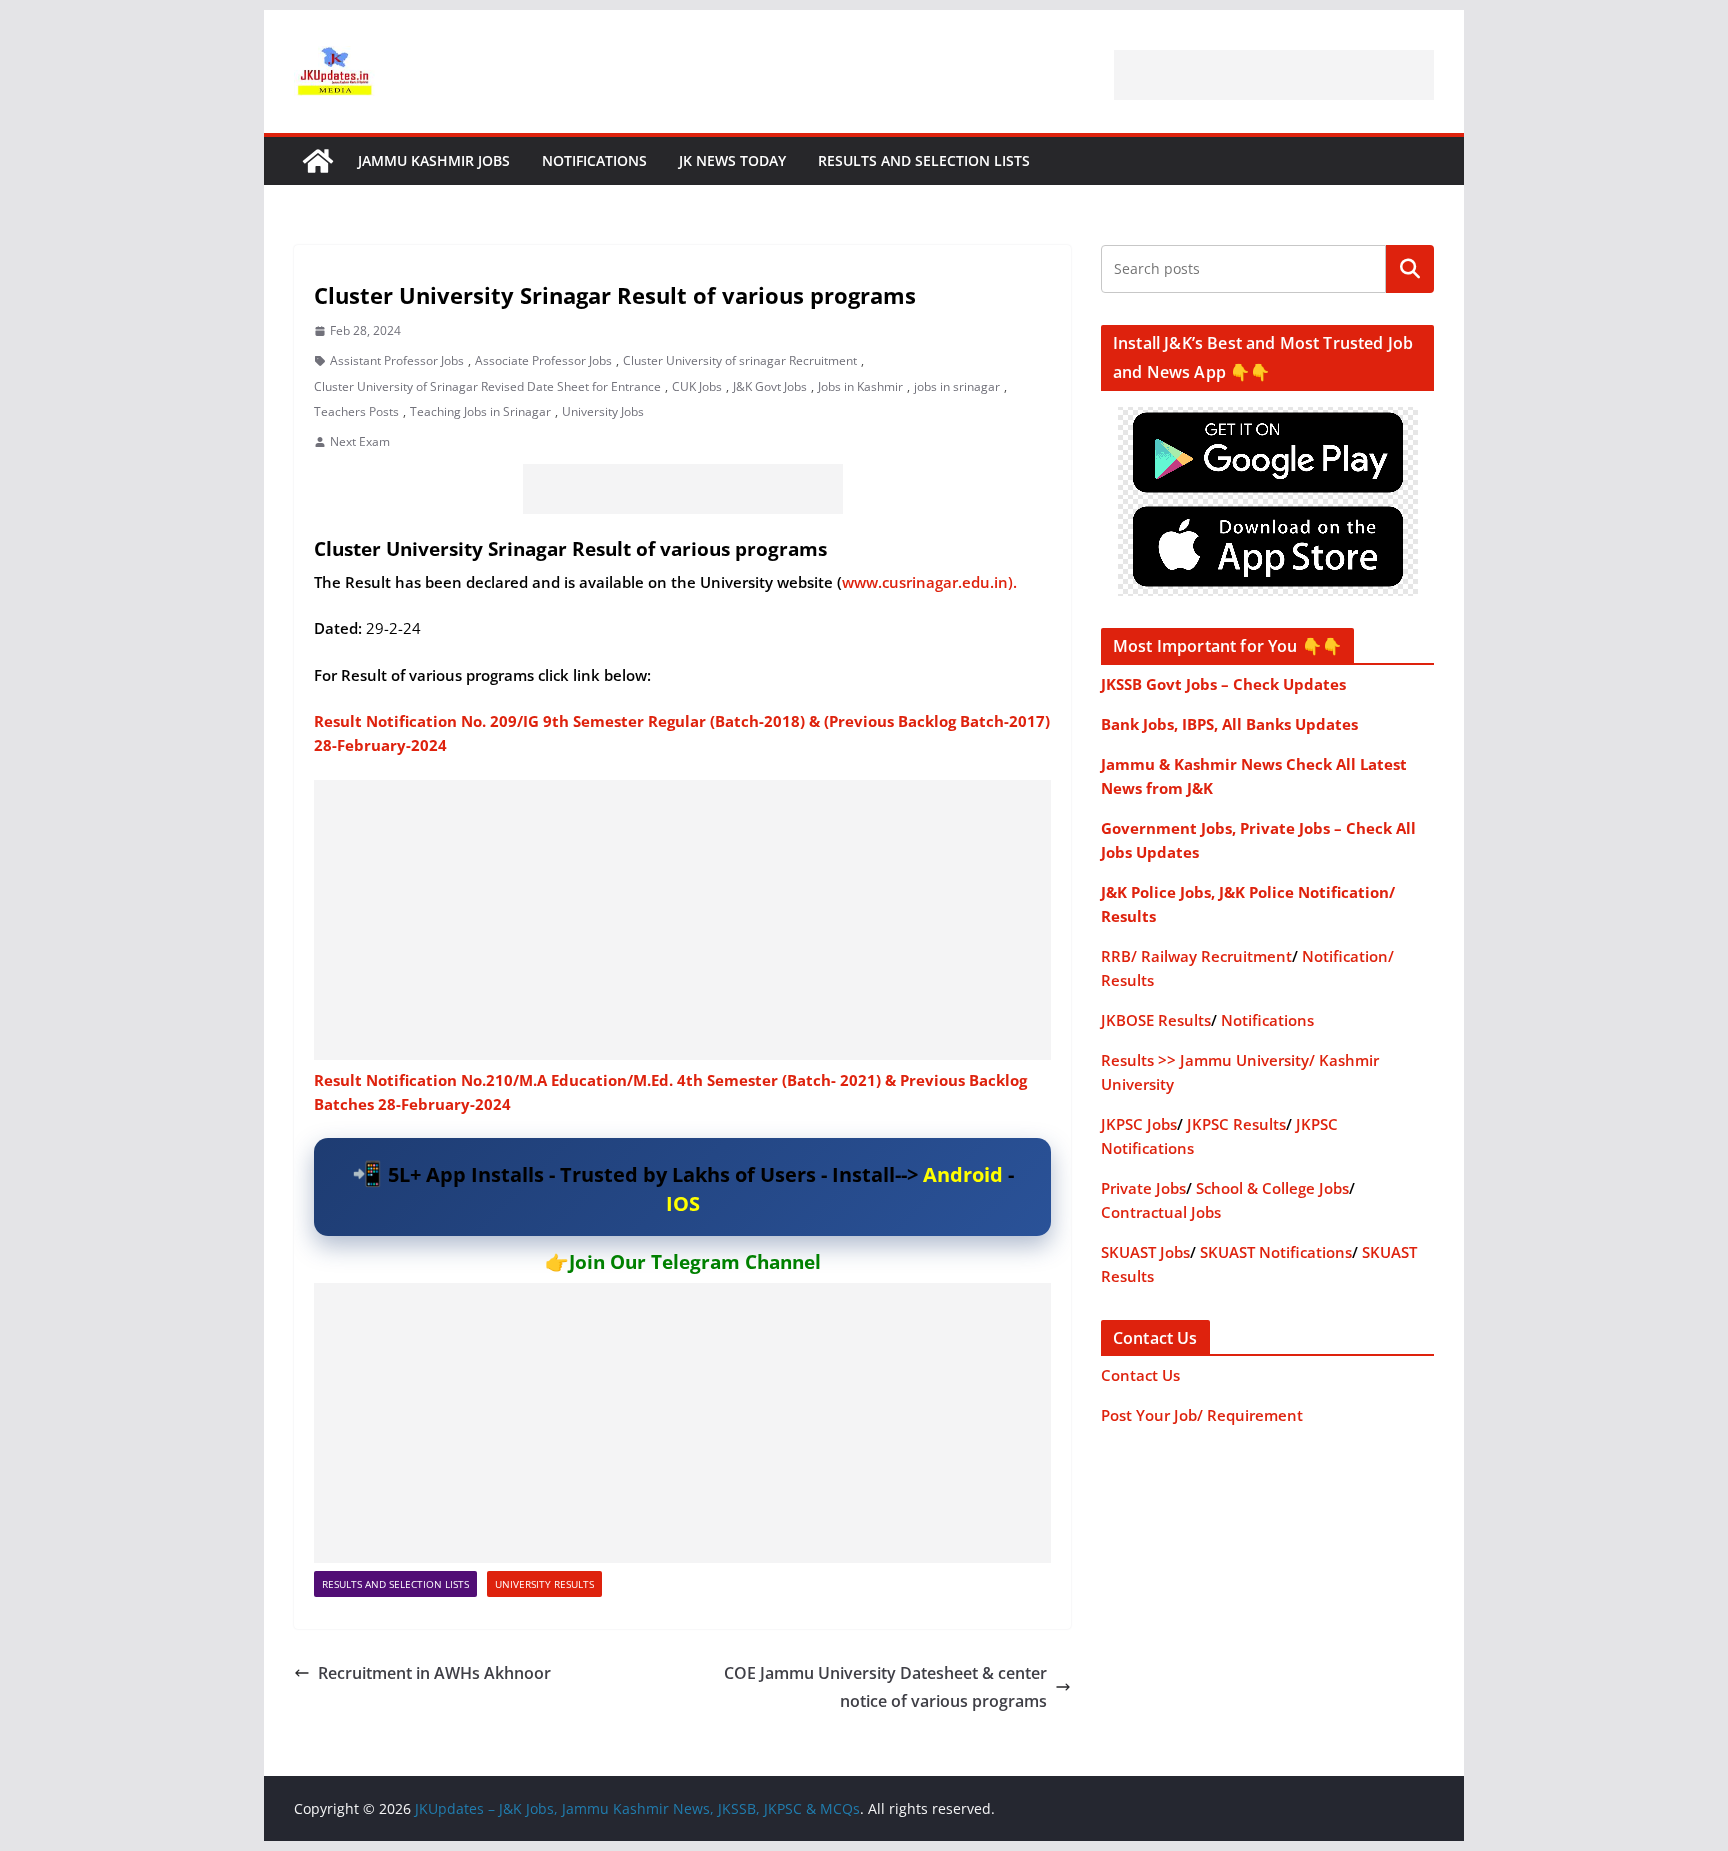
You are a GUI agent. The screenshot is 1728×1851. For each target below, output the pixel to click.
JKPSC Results (1236, 1124)
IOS (683, 1203)
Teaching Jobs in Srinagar (480, 411)
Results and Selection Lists (924, 160)
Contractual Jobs (1161, 1212)
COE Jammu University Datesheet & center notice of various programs (885, 1687)
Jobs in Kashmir (860, 386)
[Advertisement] (1274, 75)
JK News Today (732, 160)
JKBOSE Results (1156, 1020)
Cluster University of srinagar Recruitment (740, 360)
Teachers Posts (356, 411)
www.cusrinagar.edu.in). (929, 582)
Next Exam (360, 441)
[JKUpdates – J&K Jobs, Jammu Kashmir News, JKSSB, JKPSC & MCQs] (318, 161)
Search (1410, 269)
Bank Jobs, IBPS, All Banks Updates (1229, 724)
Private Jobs (1143, 1188)
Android (963, 1174)
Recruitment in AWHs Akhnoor (436, 1673)
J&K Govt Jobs (770, 386)
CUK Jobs (697, 386)
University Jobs (603, 411)
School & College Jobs (1272, 1188)
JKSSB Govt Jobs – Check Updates (1223, 684)
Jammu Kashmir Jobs (434, 160)
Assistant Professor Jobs (397, 360)
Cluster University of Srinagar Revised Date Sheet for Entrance (487, 386)
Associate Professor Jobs (543, 360)
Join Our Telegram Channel (695, 1262)
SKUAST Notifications (1276, 1252)
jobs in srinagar (957, 386)
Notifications (594, 160)
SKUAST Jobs (1145, 1252)
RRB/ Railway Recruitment (1196, 956)
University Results (544, 1584)
